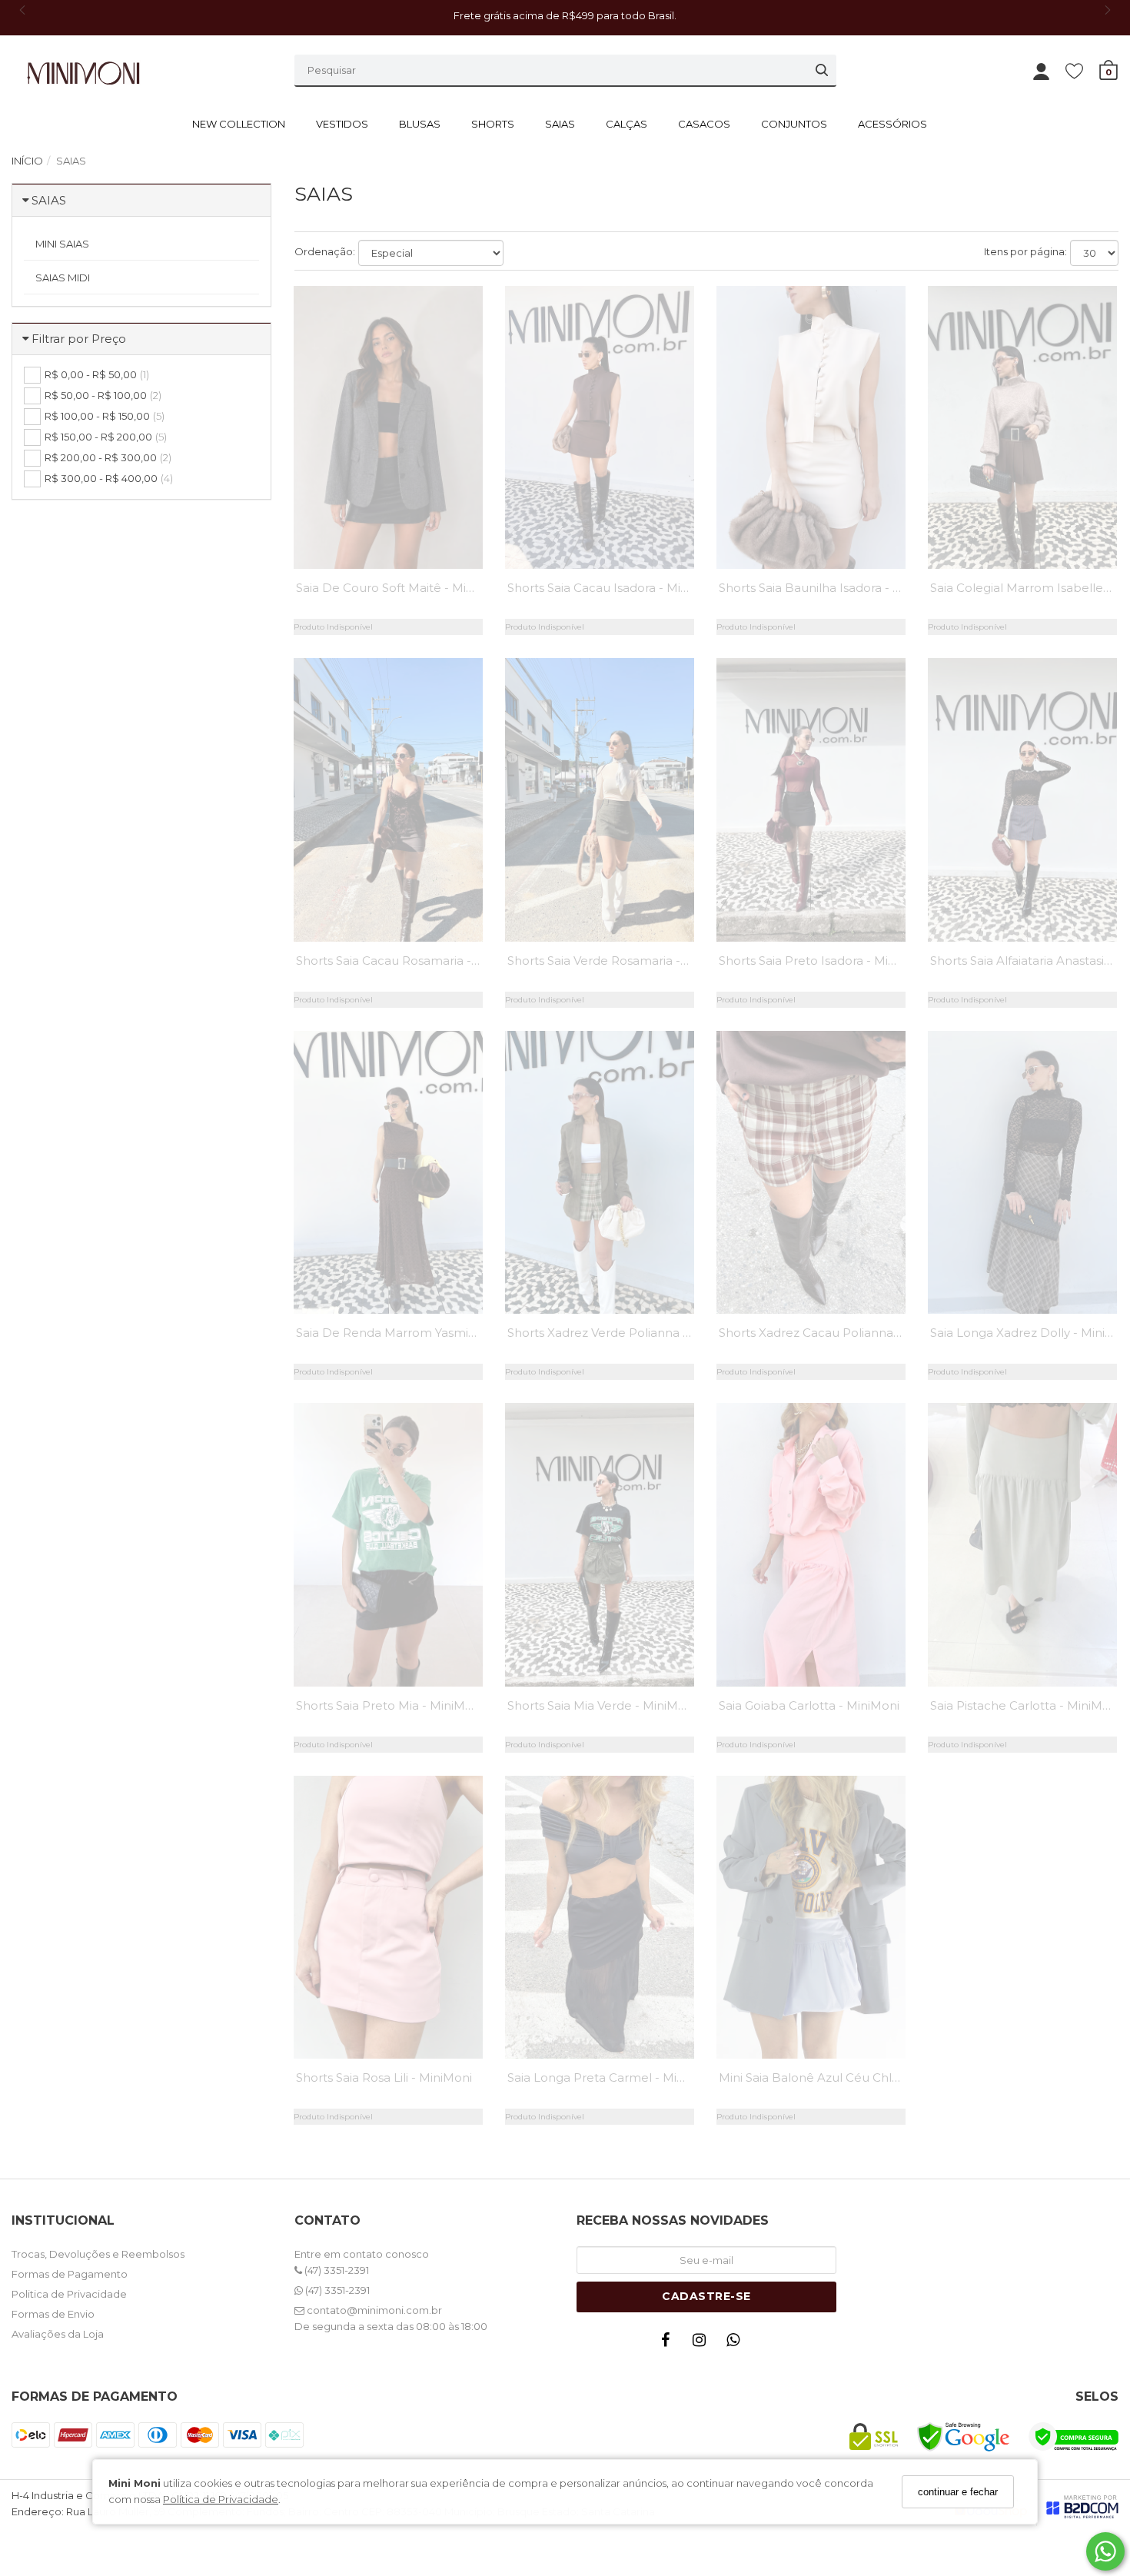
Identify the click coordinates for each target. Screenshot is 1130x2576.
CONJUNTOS (794, 124)
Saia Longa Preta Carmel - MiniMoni (612, 2077)
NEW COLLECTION (239, 124)
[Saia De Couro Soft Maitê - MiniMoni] (388, 427)
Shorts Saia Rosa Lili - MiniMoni (384, 2077)
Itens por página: (1025, 251)
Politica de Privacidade (69, 2294)
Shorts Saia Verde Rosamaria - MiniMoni (622, 961)
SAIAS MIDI (63, 278)
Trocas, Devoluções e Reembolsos (98, 2254)
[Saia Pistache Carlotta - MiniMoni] (1022, 1544)
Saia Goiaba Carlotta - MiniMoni (809, 1705)
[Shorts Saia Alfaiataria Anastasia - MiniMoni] (1022, 799)
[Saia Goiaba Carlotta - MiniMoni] (811, 1544)
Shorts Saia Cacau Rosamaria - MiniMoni (412, 961)
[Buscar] (822, 70)
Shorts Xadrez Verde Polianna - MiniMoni (625, 1333)
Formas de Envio (53, 2314)
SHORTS (493, 124)
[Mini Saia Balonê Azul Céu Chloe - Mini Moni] (811, 1917)
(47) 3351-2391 (336, 2270)
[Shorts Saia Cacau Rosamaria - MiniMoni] (388, 799)
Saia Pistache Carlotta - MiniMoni (1025, 1705)
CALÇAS (626, 124)
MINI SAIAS (62, 244)
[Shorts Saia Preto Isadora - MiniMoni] (811, 799)
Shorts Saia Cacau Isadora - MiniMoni (613, 588)
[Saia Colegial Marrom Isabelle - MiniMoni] (1022, 427)
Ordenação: (325, 251)
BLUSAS (420, 124)
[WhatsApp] (737, 2343)
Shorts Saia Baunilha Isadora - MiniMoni (832, 588)
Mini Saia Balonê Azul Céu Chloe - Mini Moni (846, 2077)
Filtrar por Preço (79, 339)
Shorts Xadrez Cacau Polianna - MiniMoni (838, 1333)
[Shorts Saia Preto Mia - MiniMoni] (388, 1544)
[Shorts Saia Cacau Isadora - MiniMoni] (600, 427)
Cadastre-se (706, 2296)
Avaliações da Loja (58, 2334)
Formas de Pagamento (70, 2274)
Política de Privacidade (221, 2499)
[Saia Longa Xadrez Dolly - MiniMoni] (1022, 1172)
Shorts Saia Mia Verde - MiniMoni (602, 1705)
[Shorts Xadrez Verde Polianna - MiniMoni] (600, 1172)
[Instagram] (703, 2343)
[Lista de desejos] (1082, 70)
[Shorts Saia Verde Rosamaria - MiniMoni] (600, 799)
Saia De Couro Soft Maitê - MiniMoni (400, 588)
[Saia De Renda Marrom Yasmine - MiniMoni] (388, 1172)
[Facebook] (670, 2343)
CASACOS (704, 124)
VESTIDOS (342, 124)
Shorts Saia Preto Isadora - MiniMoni (823, 961)
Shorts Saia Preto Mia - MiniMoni (389, 1705)
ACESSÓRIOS (892, 124)
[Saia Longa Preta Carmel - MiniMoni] (600, 1917)
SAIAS (560, 124)
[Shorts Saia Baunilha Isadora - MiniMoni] (811, 427)
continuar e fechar (958, 2492)
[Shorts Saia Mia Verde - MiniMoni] (600, 1544)
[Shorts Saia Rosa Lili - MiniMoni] (388, 1917)
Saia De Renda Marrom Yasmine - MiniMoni (422, 1333)
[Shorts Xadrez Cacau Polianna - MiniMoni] (811, 1172)
